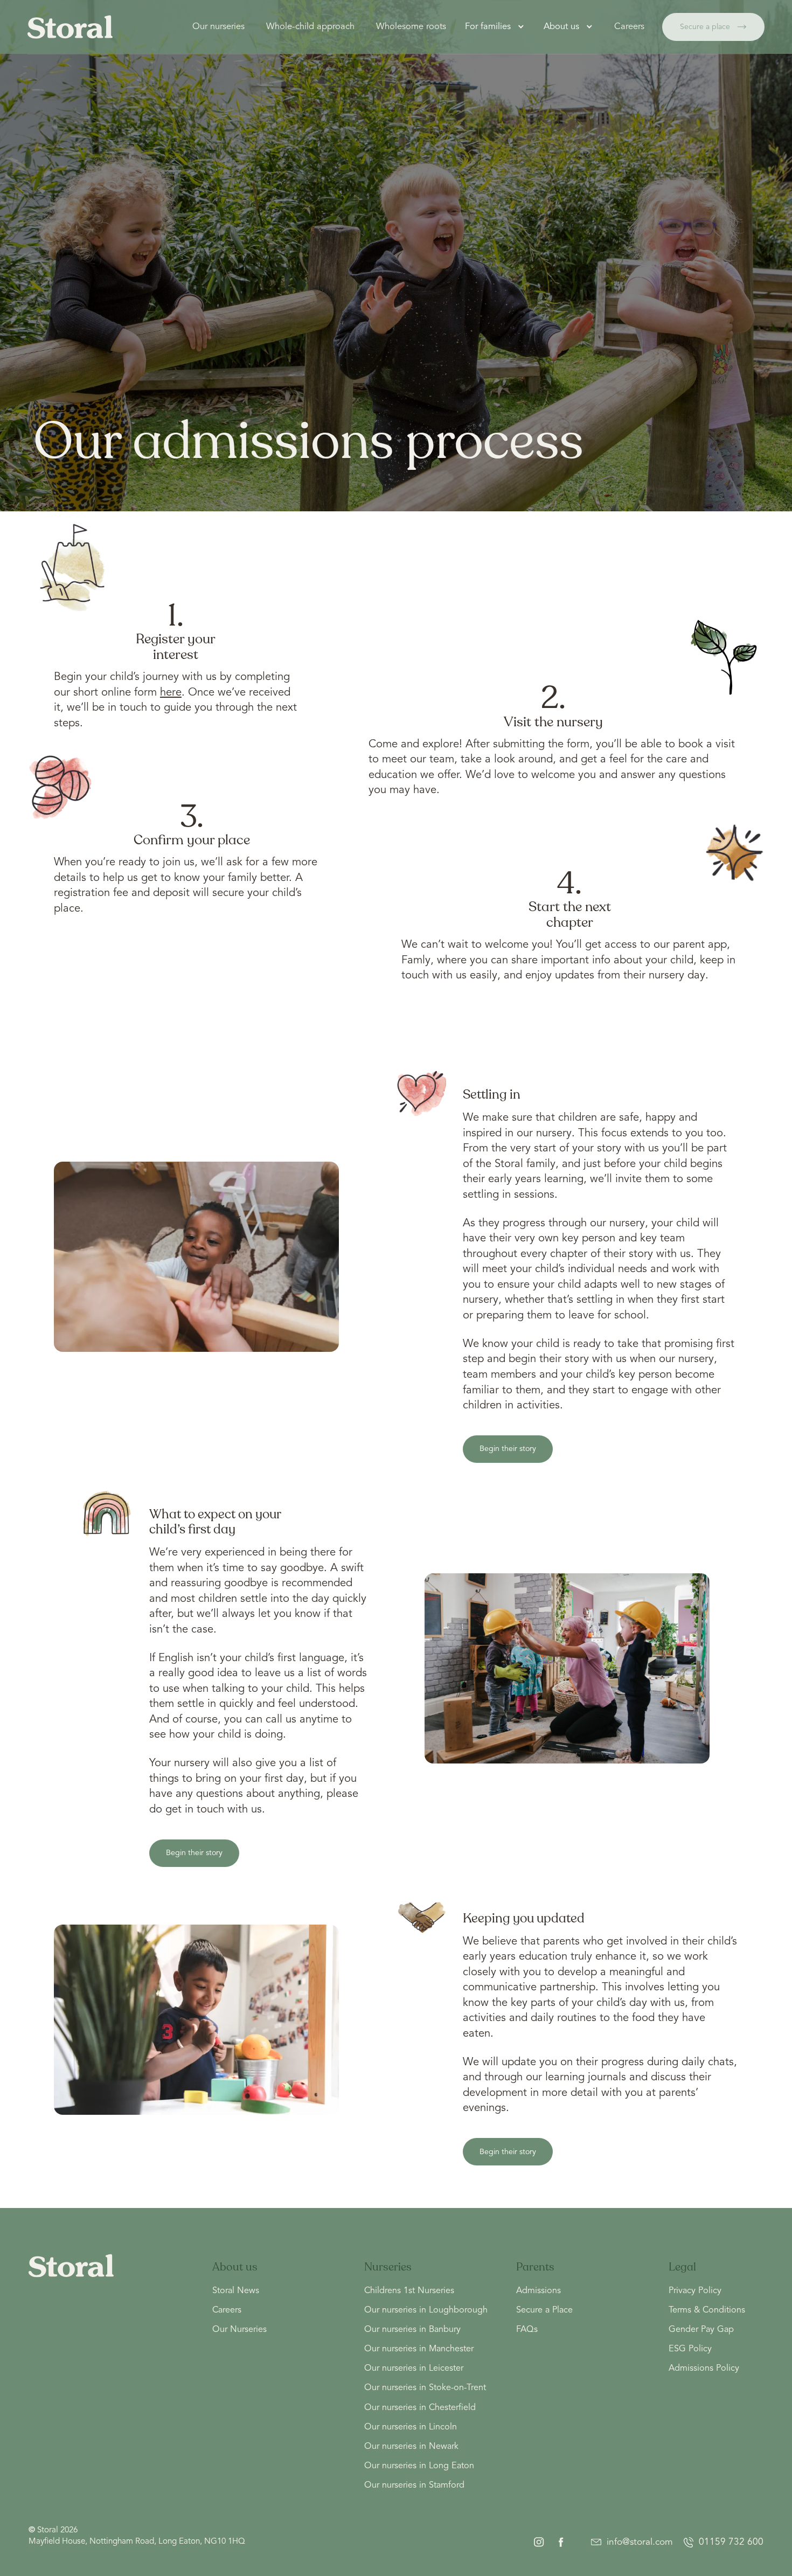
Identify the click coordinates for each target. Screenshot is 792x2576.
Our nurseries (218, 27)
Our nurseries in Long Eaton (419, 2466)
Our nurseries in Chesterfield (420, 2408)
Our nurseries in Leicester (414, 2369)
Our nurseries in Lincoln (411, 2427)
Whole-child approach (310, 27)
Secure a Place (544, 2310)
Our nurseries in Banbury (412, 2330)
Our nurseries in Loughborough (426, 2310)
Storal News (236, 2291)
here (171, 693)
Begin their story (508, 1449)
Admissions (539, 2291)
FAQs (527, 2330)
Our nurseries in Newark (411, 2447)
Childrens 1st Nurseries (409, 2291)
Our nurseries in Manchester (419, 2349)
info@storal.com (640, 2542)
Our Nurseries (239, 2330)
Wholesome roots (411, 27)
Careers (629, 27)
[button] (496, 27)
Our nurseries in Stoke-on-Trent (425, 2388)
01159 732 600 (731, 2542)
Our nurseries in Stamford (414, 2485)
